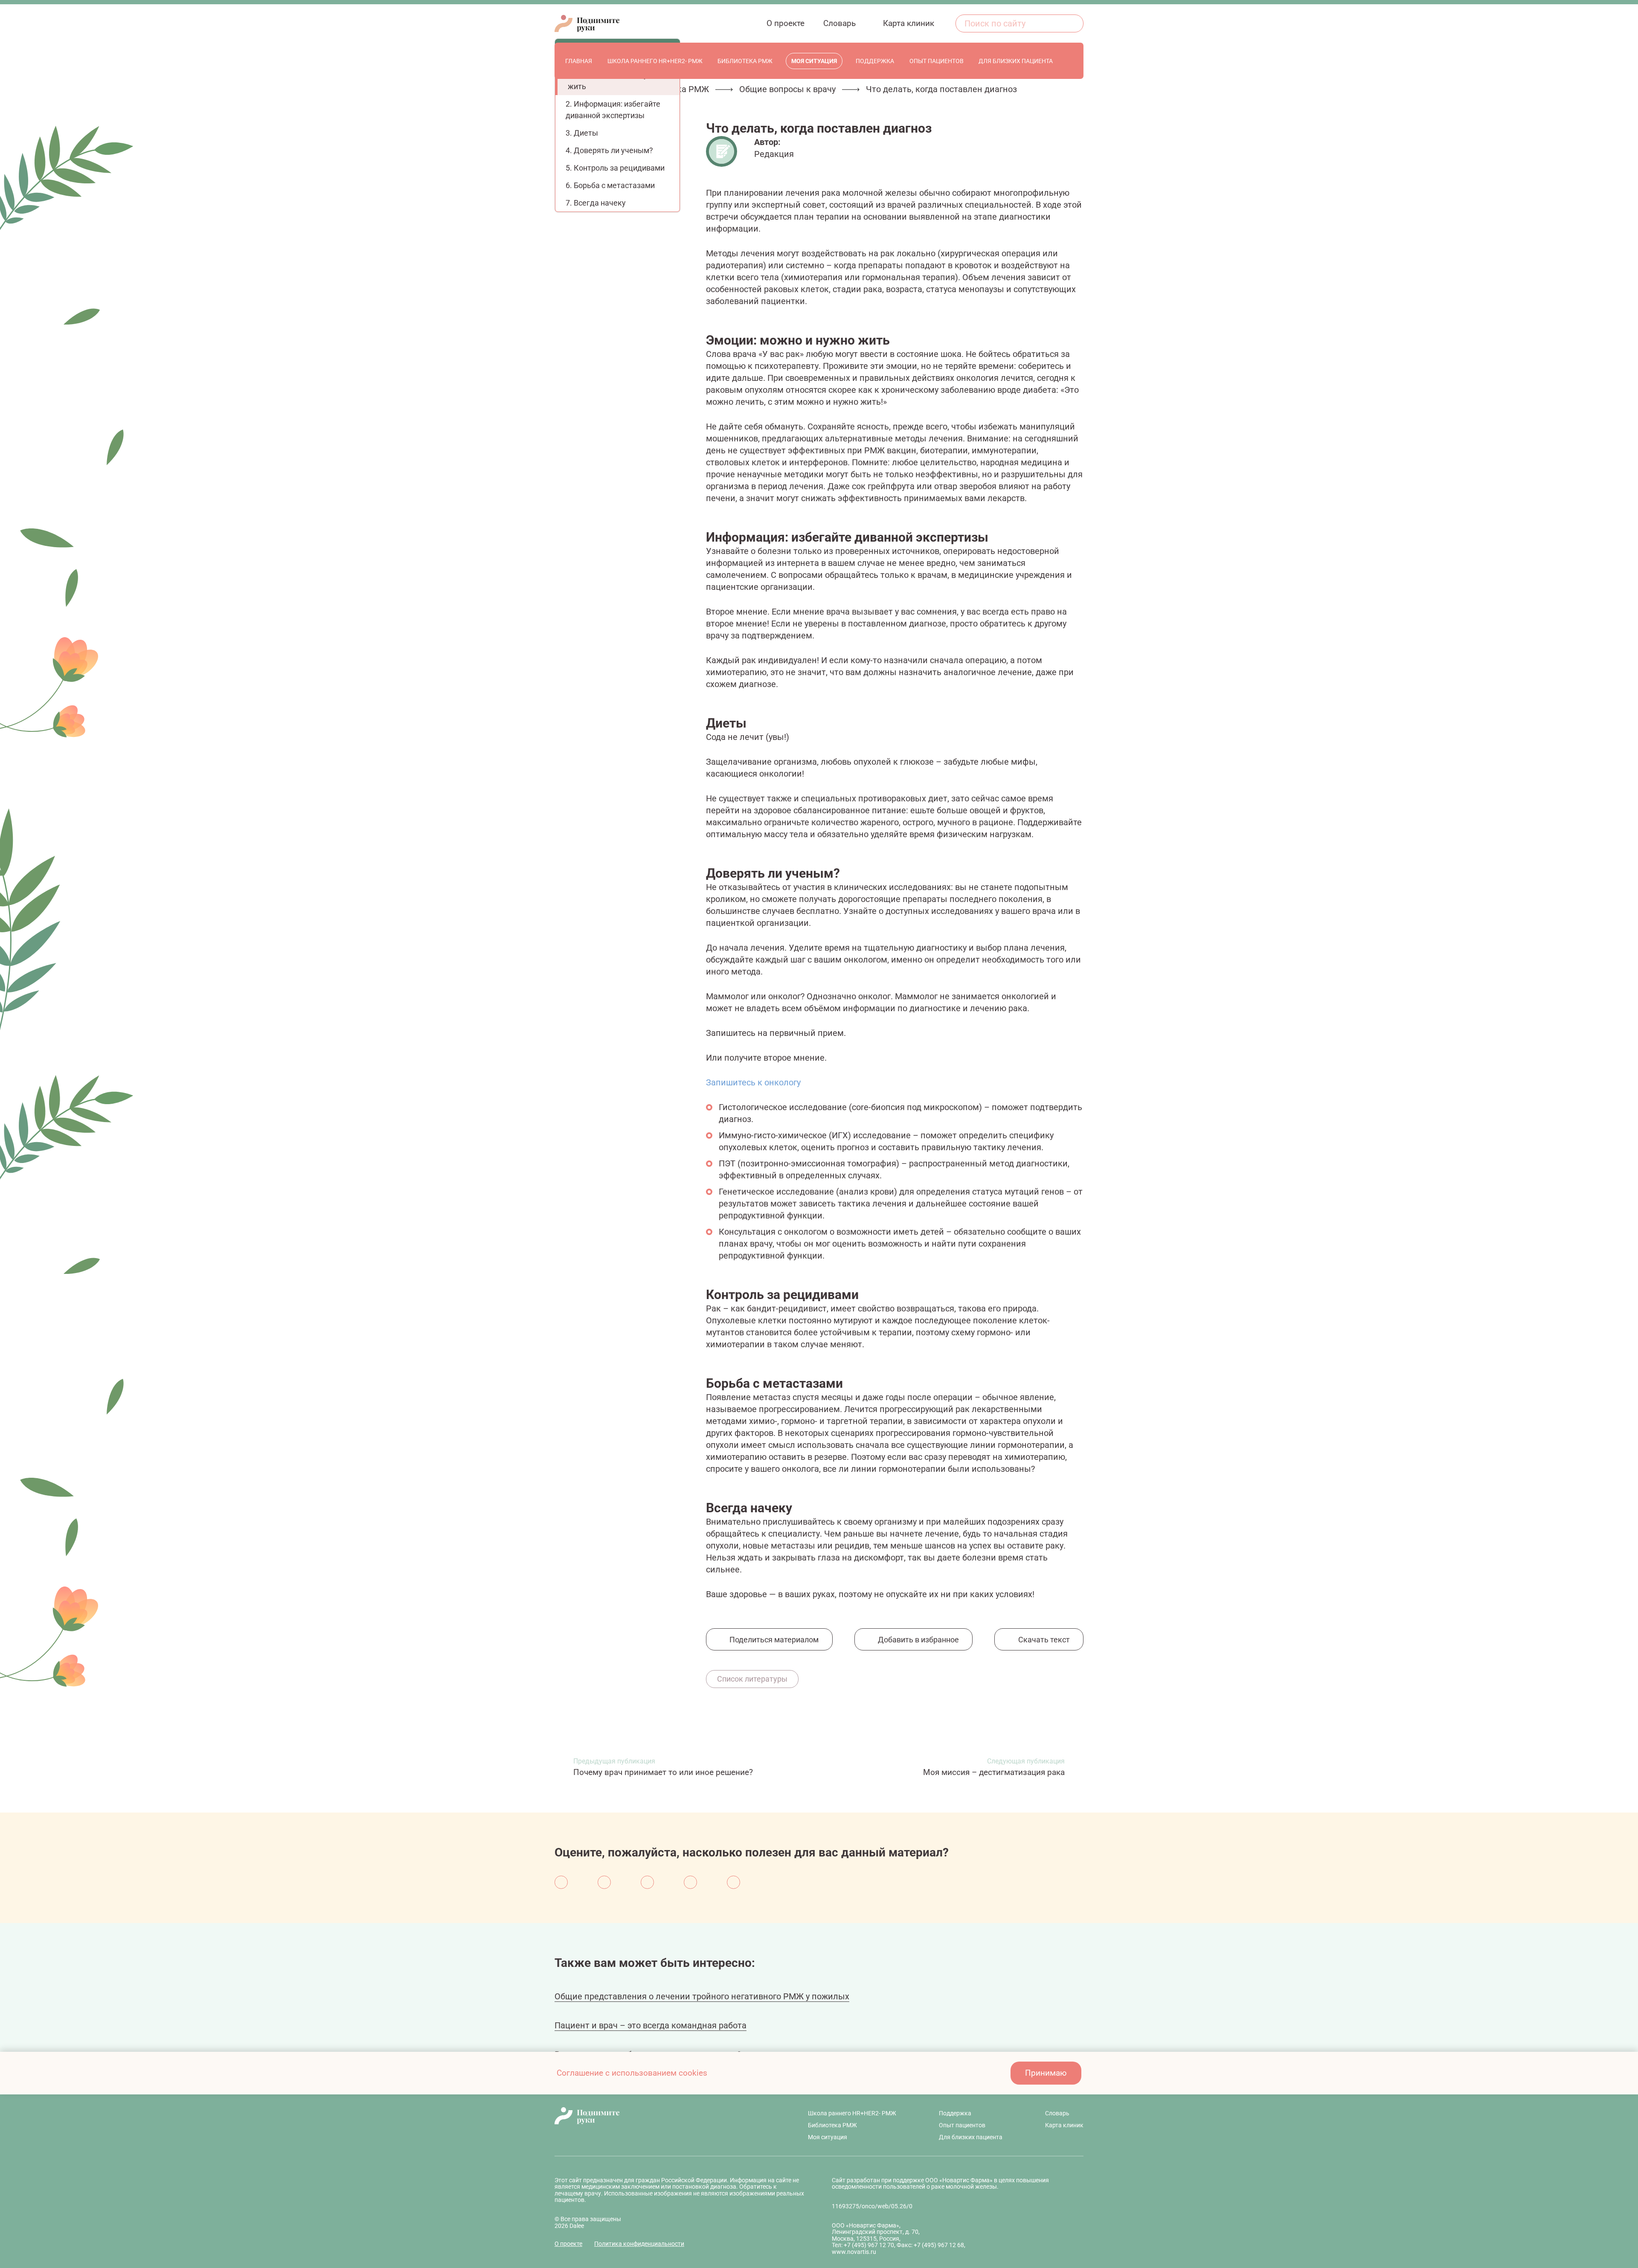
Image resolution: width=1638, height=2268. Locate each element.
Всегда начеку (600, 203)
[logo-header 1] (587, 23)
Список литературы (752, 1679)
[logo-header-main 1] (660, 2116)
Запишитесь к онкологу (753, 1082)
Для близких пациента (971, 2137)
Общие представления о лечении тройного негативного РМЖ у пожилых (702, 1996)
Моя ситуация (828, 2137)
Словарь (1057, 2113)
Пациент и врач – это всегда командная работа (651, 2025)
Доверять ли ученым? (613, 150)
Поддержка (955, 2113)
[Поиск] (1072, 23)
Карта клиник (1064, 2125)
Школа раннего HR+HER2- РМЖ (852, 2113)
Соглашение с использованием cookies (632, 2073)
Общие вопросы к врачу (787, 89)
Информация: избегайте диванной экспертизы (613, 110)
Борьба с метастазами (614, 185)
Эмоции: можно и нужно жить (615, 81)
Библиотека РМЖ (832, 2125)
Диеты (586, 133)
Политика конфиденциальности (639, 2244)
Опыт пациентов (962, 2125)
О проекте (568, 2244)
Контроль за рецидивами (619, 168)
